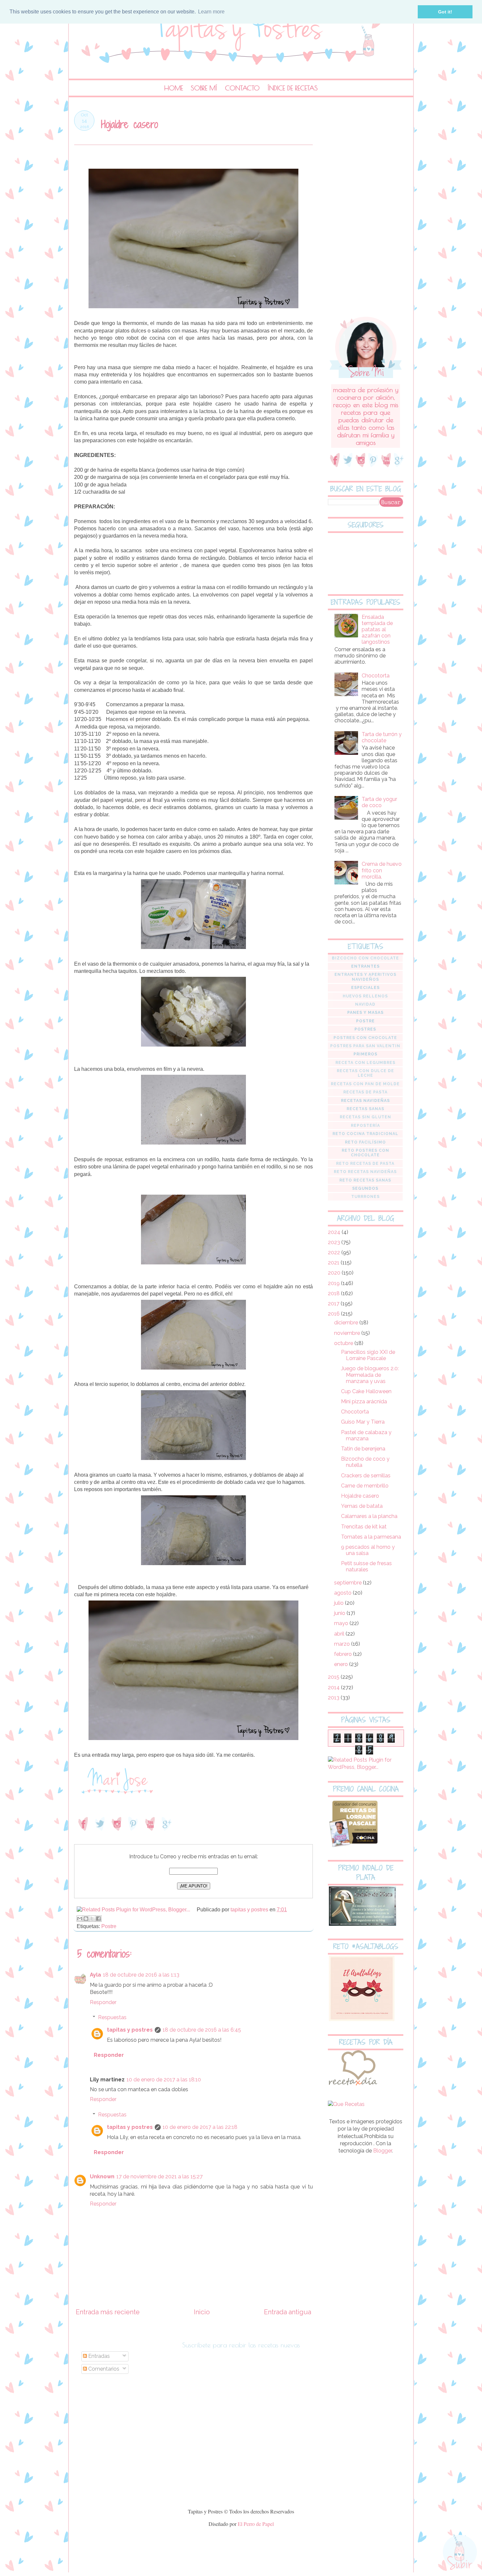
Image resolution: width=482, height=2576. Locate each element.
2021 (334, 1263)
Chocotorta (376, 676)
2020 (335, 1273)
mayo (342, 1623)
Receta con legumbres (365, 1063)
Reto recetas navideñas (365, 1172)
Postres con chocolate (365, 1038)
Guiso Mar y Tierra (363, 1422)
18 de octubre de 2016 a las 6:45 (202, 2030)
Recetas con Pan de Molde (365, 1084)
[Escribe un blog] (86, 1919)
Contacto (242, 88)
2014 (334, 1687)
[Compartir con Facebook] (98, 1919)
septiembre (349, 1583)
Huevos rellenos (365, 996)
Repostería (365, 1126)
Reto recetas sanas (365, 1180)
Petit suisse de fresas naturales (366, 1566)
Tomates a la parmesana (371, 1537)
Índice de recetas (293, 88)
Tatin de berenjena (363, 1449)
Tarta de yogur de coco (379, 802)
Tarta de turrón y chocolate (382, 737)
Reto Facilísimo (365, 1142)
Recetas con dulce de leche (365, 1073)
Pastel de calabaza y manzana (366, 1435)
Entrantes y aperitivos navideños (365, 977)
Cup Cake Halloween (366, 1391)
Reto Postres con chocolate (365, 1153)
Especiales (365, 988)
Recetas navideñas (365, 1101)
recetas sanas (365, 1109)
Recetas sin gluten (365, 1117)
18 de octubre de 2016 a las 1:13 (141, 1975)
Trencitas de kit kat (364, 1527)
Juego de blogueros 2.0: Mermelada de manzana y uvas (370, 1375)
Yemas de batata (362, 1506)
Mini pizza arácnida (364, 1402)
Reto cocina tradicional (365, 1134)
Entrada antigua (288, 2312)
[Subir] (460, 2553)
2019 (334, 1283)
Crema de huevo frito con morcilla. (382, 870)
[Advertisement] (366, 209)
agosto (343, 1593)
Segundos (365, 1188)
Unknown (102, 2177)
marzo (343, 1644)
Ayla (95, 1975)
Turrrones (365, 1197)
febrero (344, 1654)
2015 (334, 1677)
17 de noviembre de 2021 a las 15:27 (160, 2177)
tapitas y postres (130, 2030)
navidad (365, 1004)
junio (340, 1613)
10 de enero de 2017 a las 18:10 (164, 2080)
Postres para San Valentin (365, 1046)
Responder (103, 2002)
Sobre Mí (204, 88)
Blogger (382, 2151)
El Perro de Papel (256, 2524)
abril (340, 1634)
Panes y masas (365, 1013)
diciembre (347, 1323)
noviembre (348, 1333)
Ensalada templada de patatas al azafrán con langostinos (377, 630)
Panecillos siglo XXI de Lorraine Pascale (368, 1355)
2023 (335, 1242)
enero (342, 1664)
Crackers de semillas (366, 1476)
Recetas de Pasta (365, 1092)
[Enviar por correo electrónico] (80, 1919)
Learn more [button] (211, 12)
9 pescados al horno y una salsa (368, 1550)
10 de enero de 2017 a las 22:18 (200, 2127)
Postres (365, 1029)
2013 (334, 1698)
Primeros (365, 1054)
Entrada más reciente (108, 2312)
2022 (335, 1252)
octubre (344, 1343)
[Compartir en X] (92, 1919)
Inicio (202, 2312)
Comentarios (103, 2369)
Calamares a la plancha (369, 1516)
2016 (334, 1314)
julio (340, 1603)
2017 (334, 1304)
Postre (109, 1926)
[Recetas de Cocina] (352, 2087)
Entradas (98, 2356)
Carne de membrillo (365, 1486)
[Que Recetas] (346, 2104)
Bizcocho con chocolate (365, 958)
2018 (334, 1293)
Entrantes (365, 966)
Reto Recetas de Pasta (365, 1164)
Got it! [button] (445, 12)
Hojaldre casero (360, 1496)
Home (174, 88)
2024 (335, 1232)
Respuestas (112, 2017)
